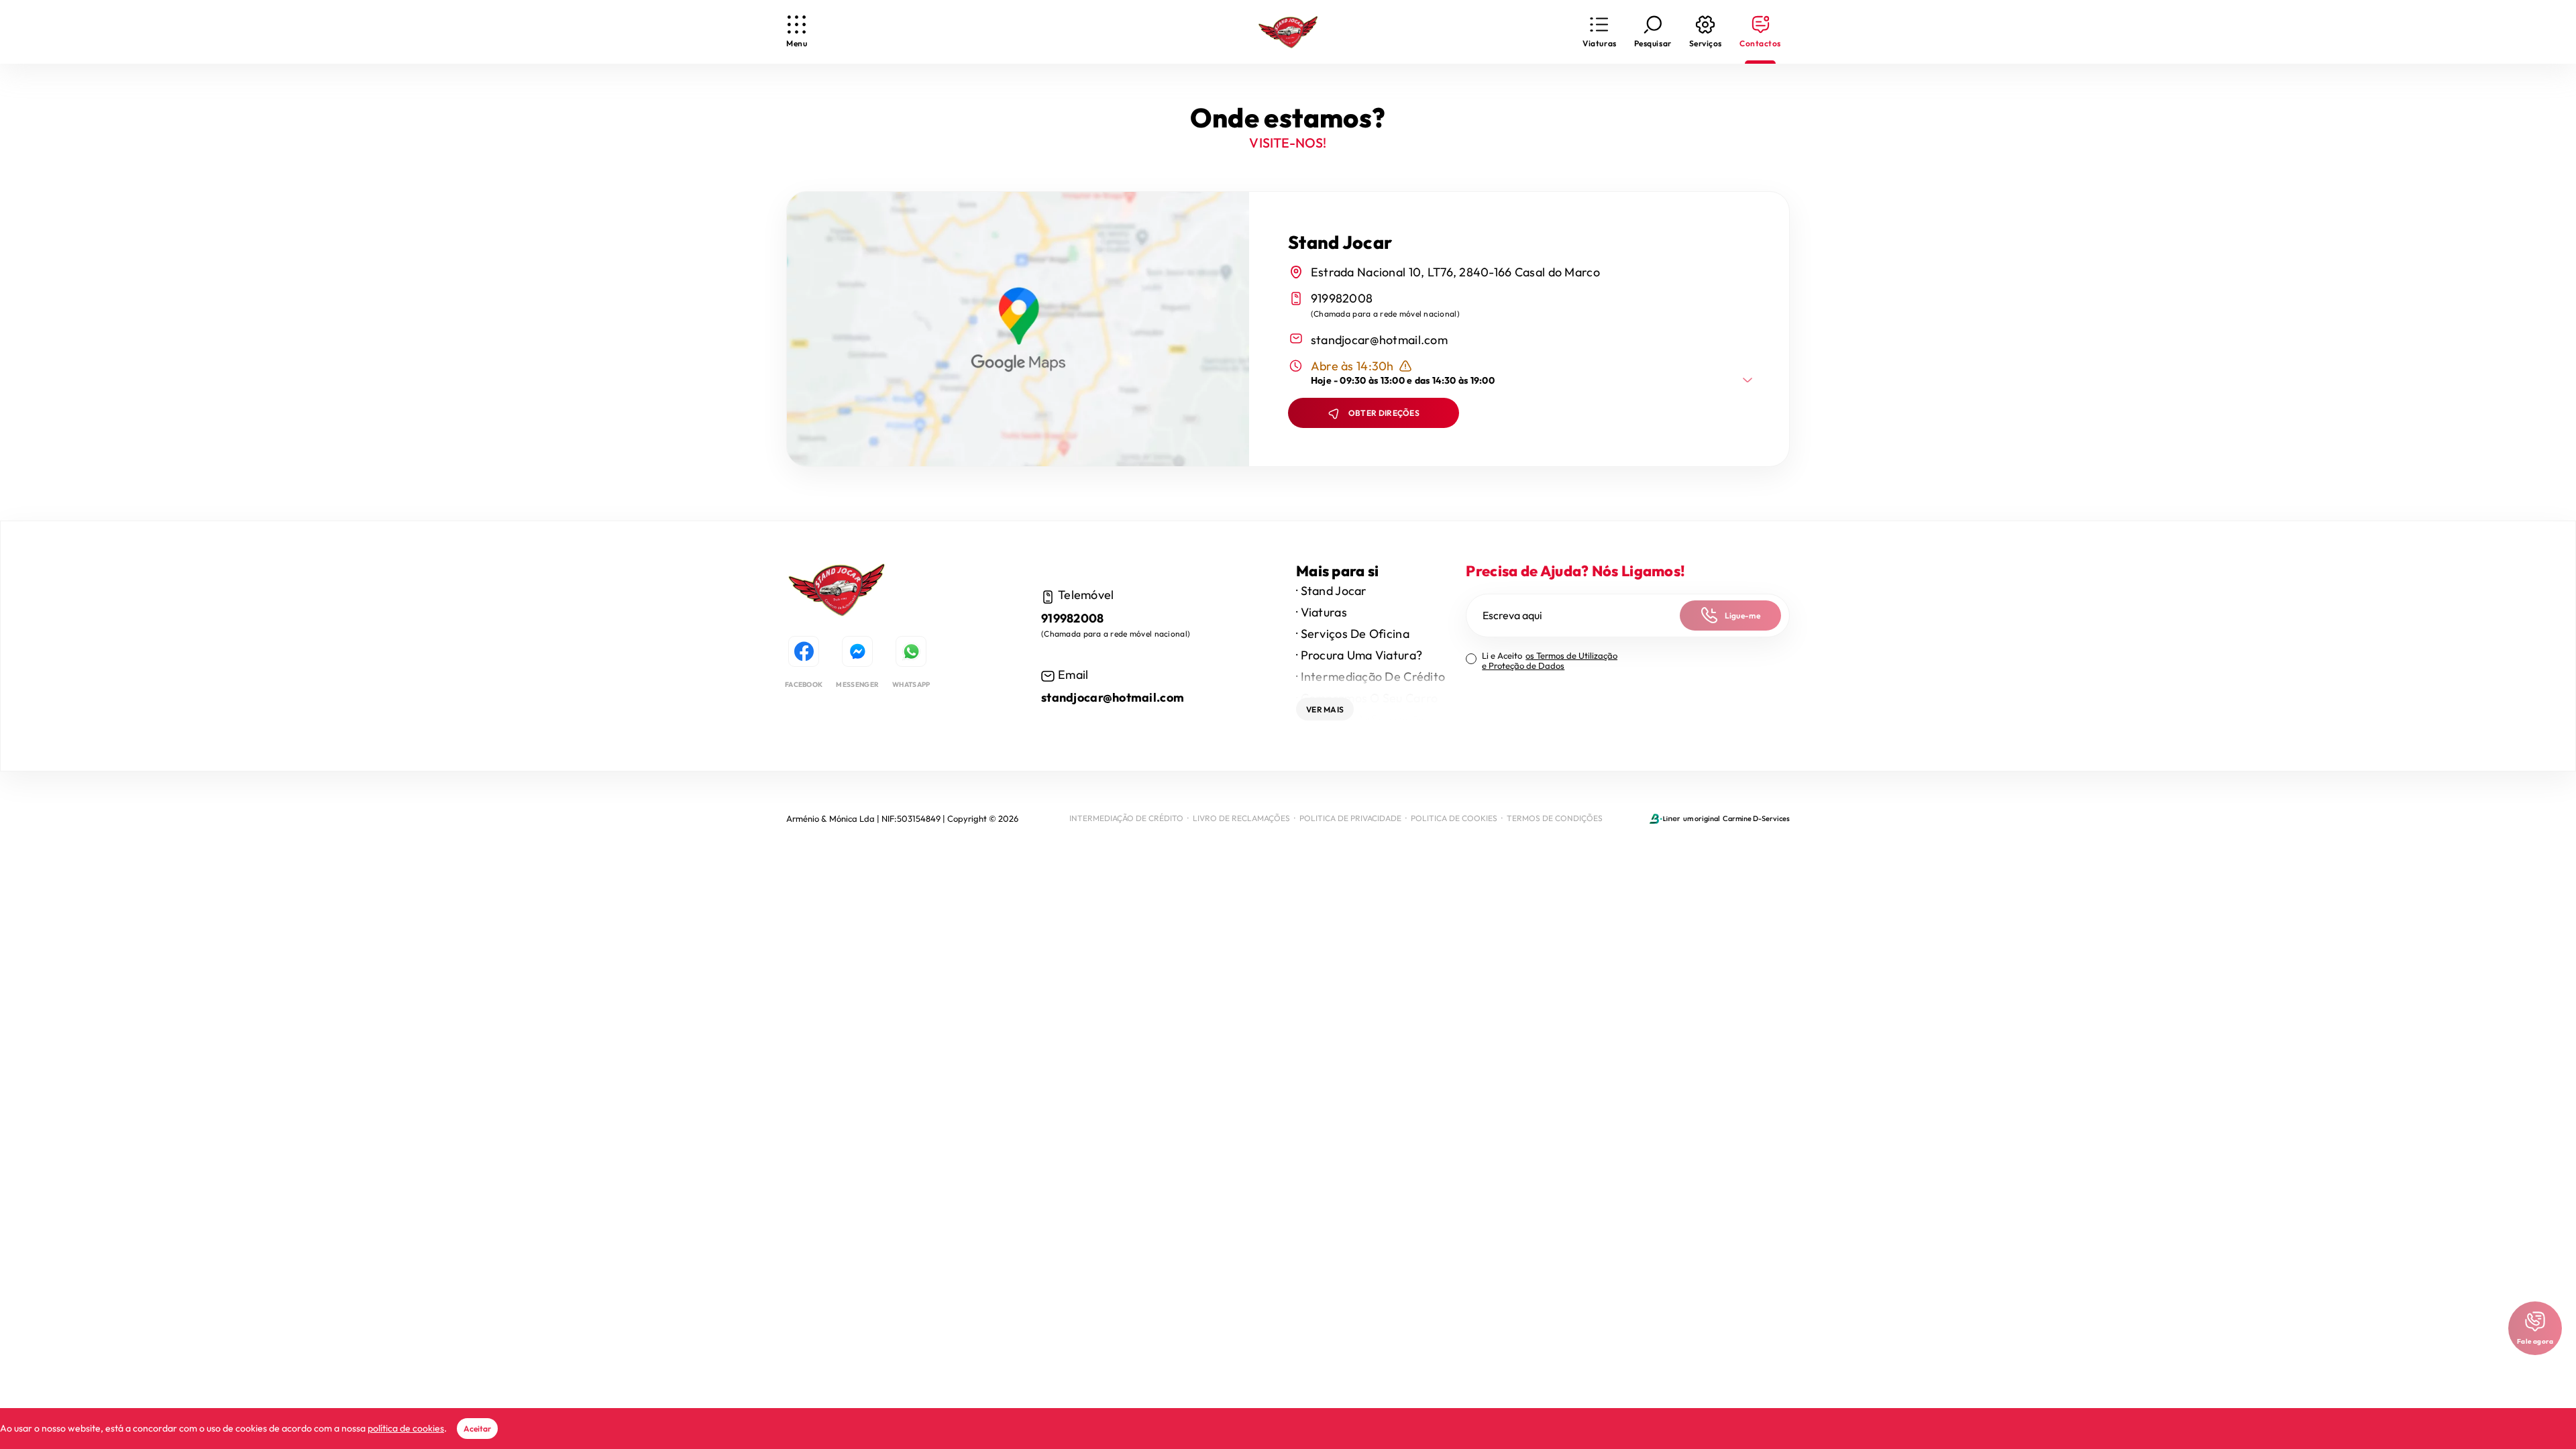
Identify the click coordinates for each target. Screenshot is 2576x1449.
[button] (1599, 32)
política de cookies (406, 1428)
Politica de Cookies (1454, 818)
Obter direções (1384, 413)
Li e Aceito (1550, 661)
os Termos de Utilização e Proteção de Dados (1550, 660)
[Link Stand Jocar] (1288, 32)
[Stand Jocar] (837, 592)
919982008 (1342, 298)
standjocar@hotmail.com (1379, 340)
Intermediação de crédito (1126, 818)
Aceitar (477, 1429)
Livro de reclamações (1241, 818)
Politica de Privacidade (1350, 818)
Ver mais (1325, 709)
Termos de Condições (1555, 818)
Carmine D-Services (1756, 818)
